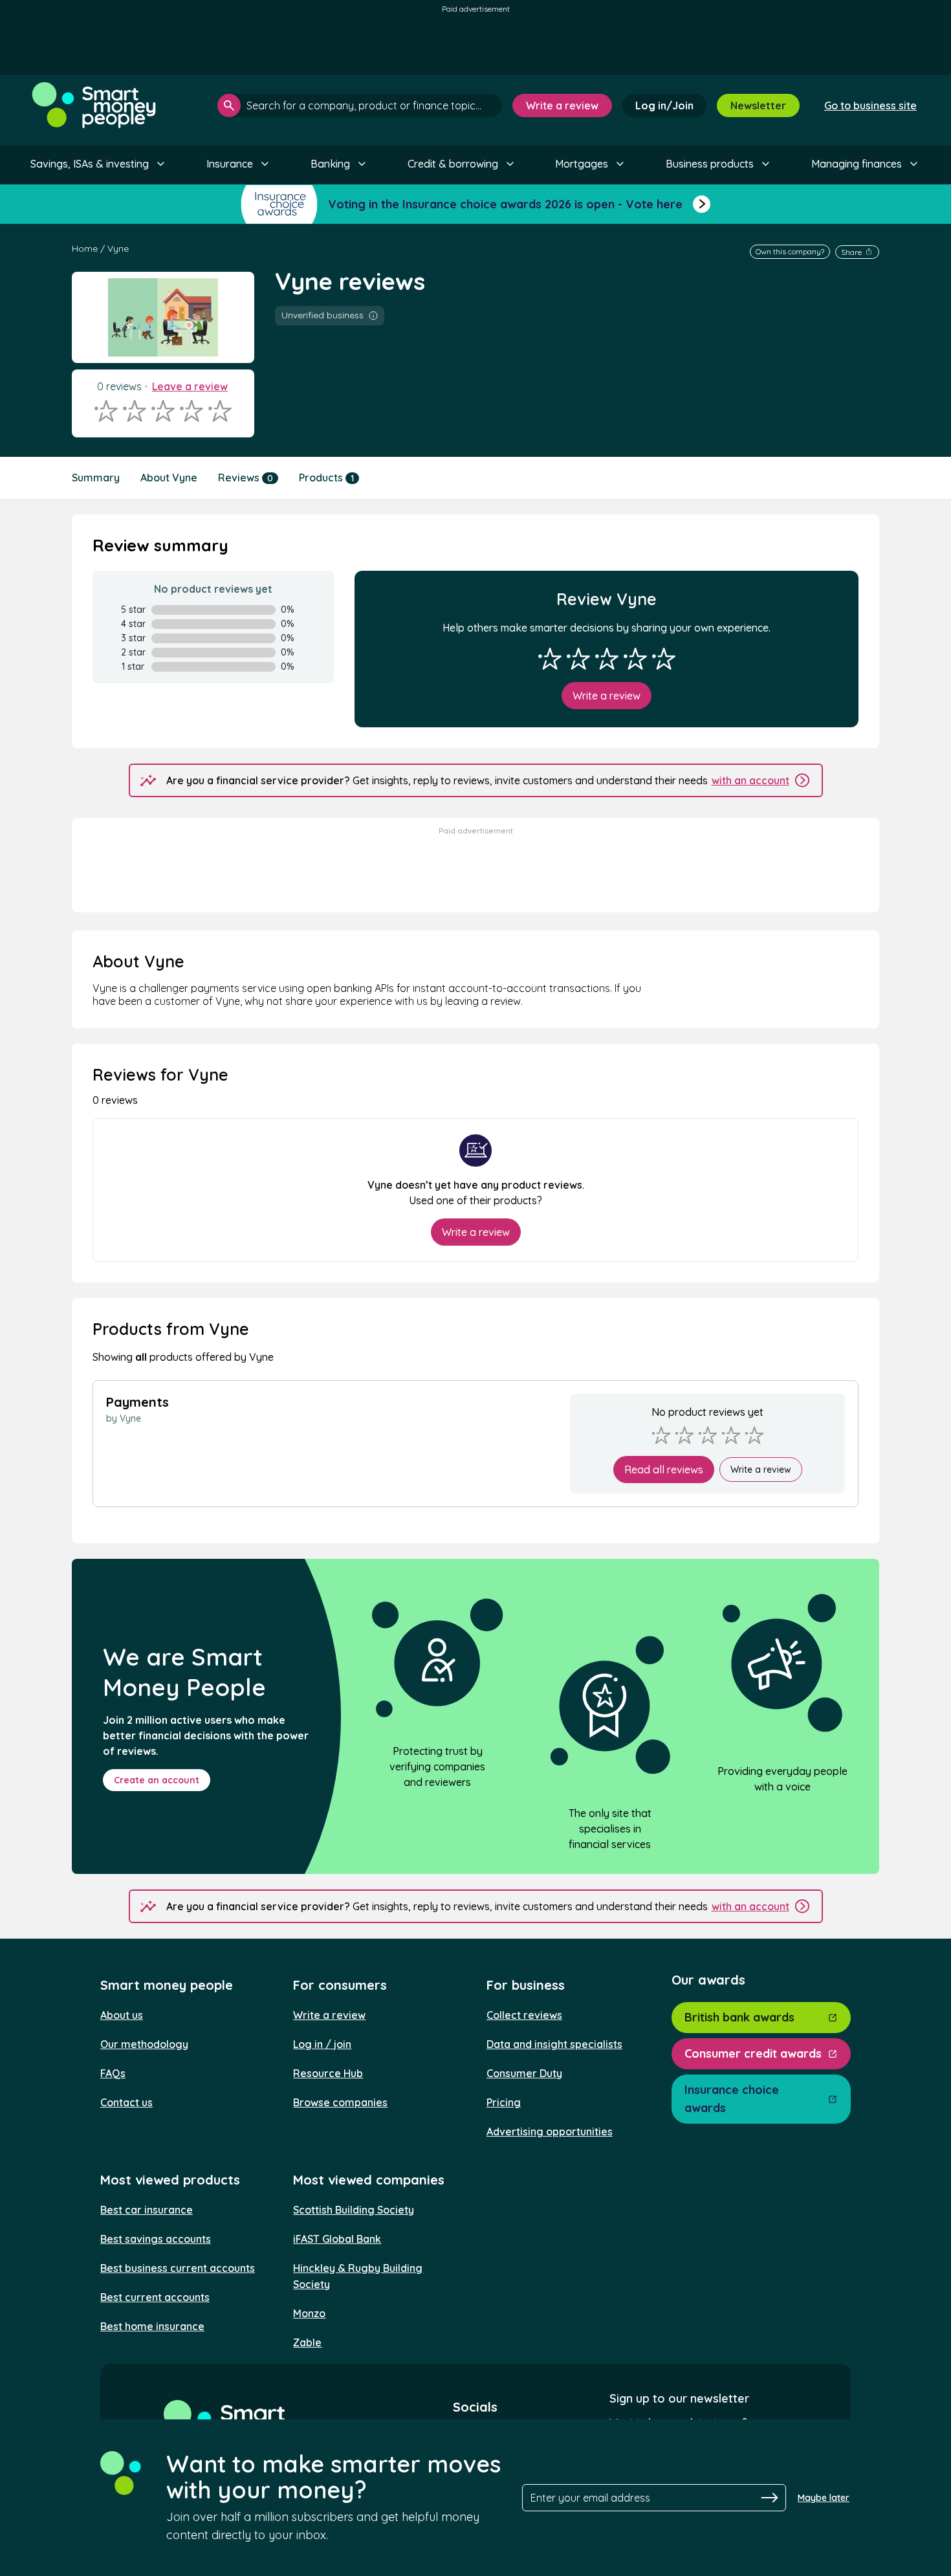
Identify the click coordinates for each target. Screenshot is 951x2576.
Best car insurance (147, 2210)
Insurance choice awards (732, 2099)
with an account (750, 780)
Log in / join (322, 2044)
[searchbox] (360, 105)
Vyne (118, 248)
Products (326, 478)
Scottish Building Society (354, 2210)
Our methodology (144, 2044)
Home (85, 248)
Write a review (562, 105)
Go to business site (870, 105)
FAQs (113, 2073)
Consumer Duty (524, 2073)
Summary (96, 478)
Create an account (157, 1780)
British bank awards (739, 2017)
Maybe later (824, 2498)
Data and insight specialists (554, 2044)
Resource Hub (328, 2073)
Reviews (246, 478)
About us (122, 2015)
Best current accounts (155, 2297)
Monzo (309, 2313)
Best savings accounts (156, 2239)
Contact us (126, 2102)
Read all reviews (664, 1470)
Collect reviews (524, 2015)
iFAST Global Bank (337, 2239)
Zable (307, 2342)
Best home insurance (152, 2326)
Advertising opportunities (550, 2131)
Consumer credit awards (753, 2053)
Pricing (504, 2102)
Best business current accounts (178, 2268)
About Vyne (169, 478)
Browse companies (340, 2102)
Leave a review (190, 386)
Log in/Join (664, 105)
